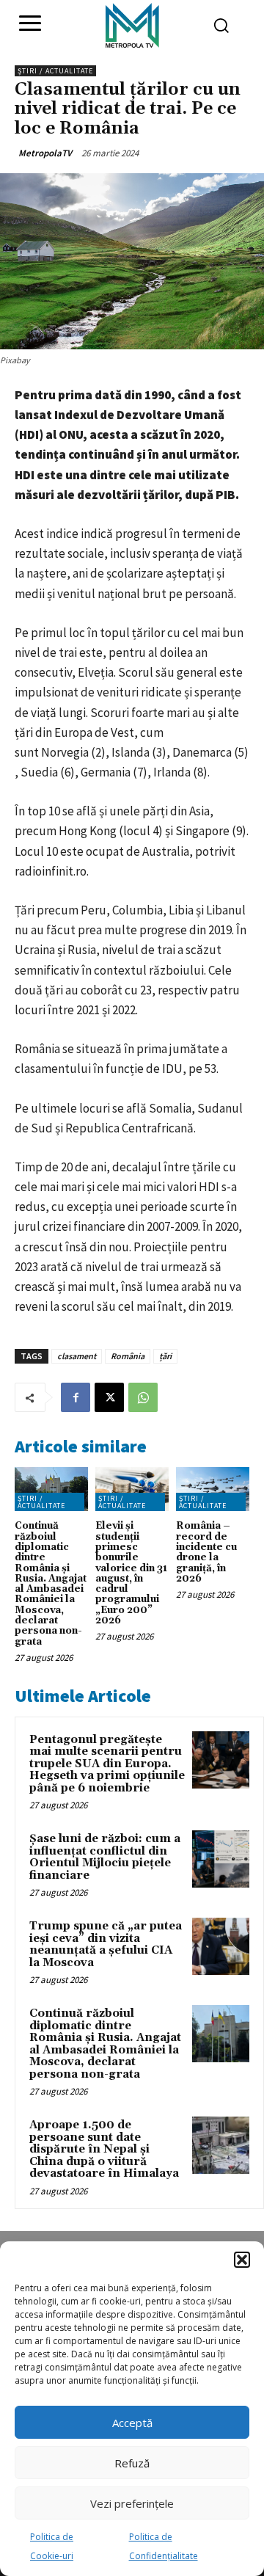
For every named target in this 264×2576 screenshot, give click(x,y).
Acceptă (132, 2423)
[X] (109, 1397)
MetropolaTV (45, 153)
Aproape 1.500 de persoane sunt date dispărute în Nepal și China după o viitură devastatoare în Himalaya (104, 2149)
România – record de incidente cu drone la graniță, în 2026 (206, 1552)
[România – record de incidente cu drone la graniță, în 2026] (213, 1489)
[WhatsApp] (143, 1397)
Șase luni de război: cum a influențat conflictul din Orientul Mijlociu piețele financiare (105, 1857)
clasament (77, 1356)
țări (165, 1356)
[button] (242, 2260)
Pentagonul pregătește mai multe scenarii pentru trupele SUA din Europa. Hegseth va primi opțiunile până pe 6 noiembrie (107, 1764)
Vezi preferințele (132, 2503)
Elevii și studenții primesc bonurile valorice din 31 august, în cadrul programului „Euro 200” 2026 (131, 1573)
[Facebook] (76, 1397)
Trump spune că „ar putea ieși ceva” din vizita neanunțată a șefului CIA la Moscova (106, 1944)
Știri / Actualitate (55, 71)
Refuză (132, 2463)
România (128, 1356)
